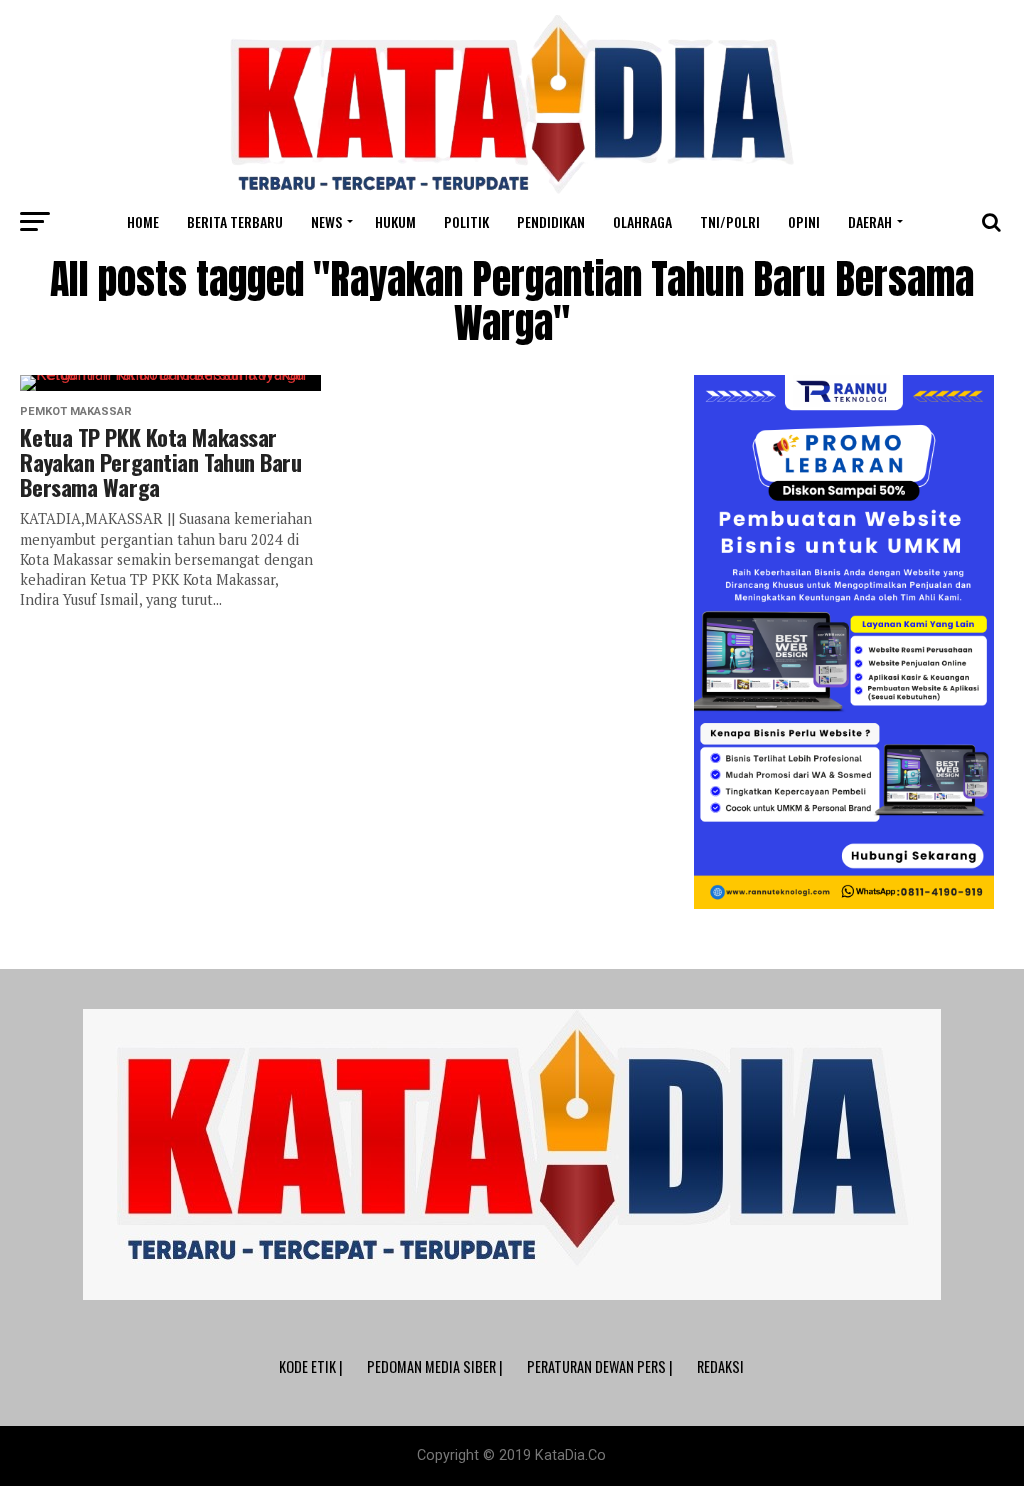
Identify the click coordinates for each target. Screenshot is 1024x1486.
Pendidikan (551, 221)
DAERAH (870, 221)
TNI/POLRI (730, 221)
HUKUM (395, 221)
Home (143, 221)
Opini (804, 221)
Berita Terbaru (235, 221)
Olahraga (642, 221)
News (326, 221)
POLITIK (466, 221)
